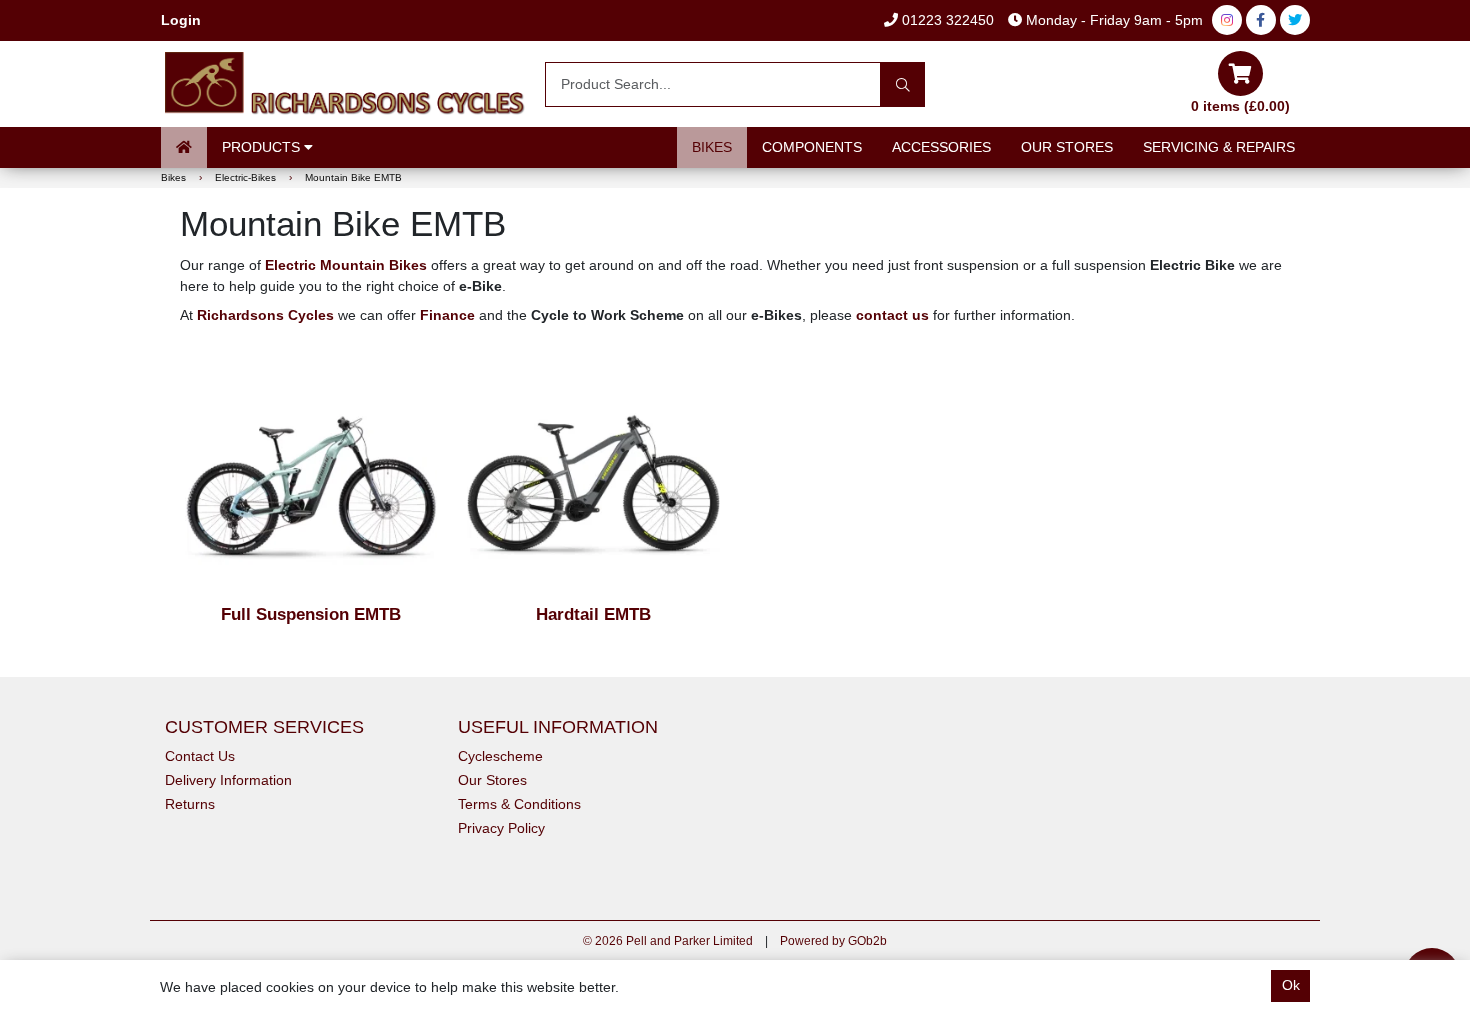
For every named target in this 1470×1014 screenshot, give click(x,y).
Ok (1291, 985)
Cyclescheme (500, 756)
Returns (190, 804)
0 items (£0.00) (1240, 106)
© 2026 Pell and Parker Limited (668, 941)
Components (812, 147)
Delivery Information (228, 780)
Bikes (712, 147)
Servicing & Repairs (1219, 147)
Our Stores (1067, 147)
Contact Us (200, 756)
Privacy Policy (501, 828)
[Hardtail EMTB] (593, 475)
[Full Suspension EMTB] (311, 475)
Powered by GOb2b (833, 941)
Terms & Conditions (519, 804)
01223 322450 (946, 20)
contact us (892, 315)
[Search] (902, 84)
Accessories (941, 147)
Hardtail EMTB (593, 614)
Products (263, 147)
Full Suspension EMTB (311, 614)
